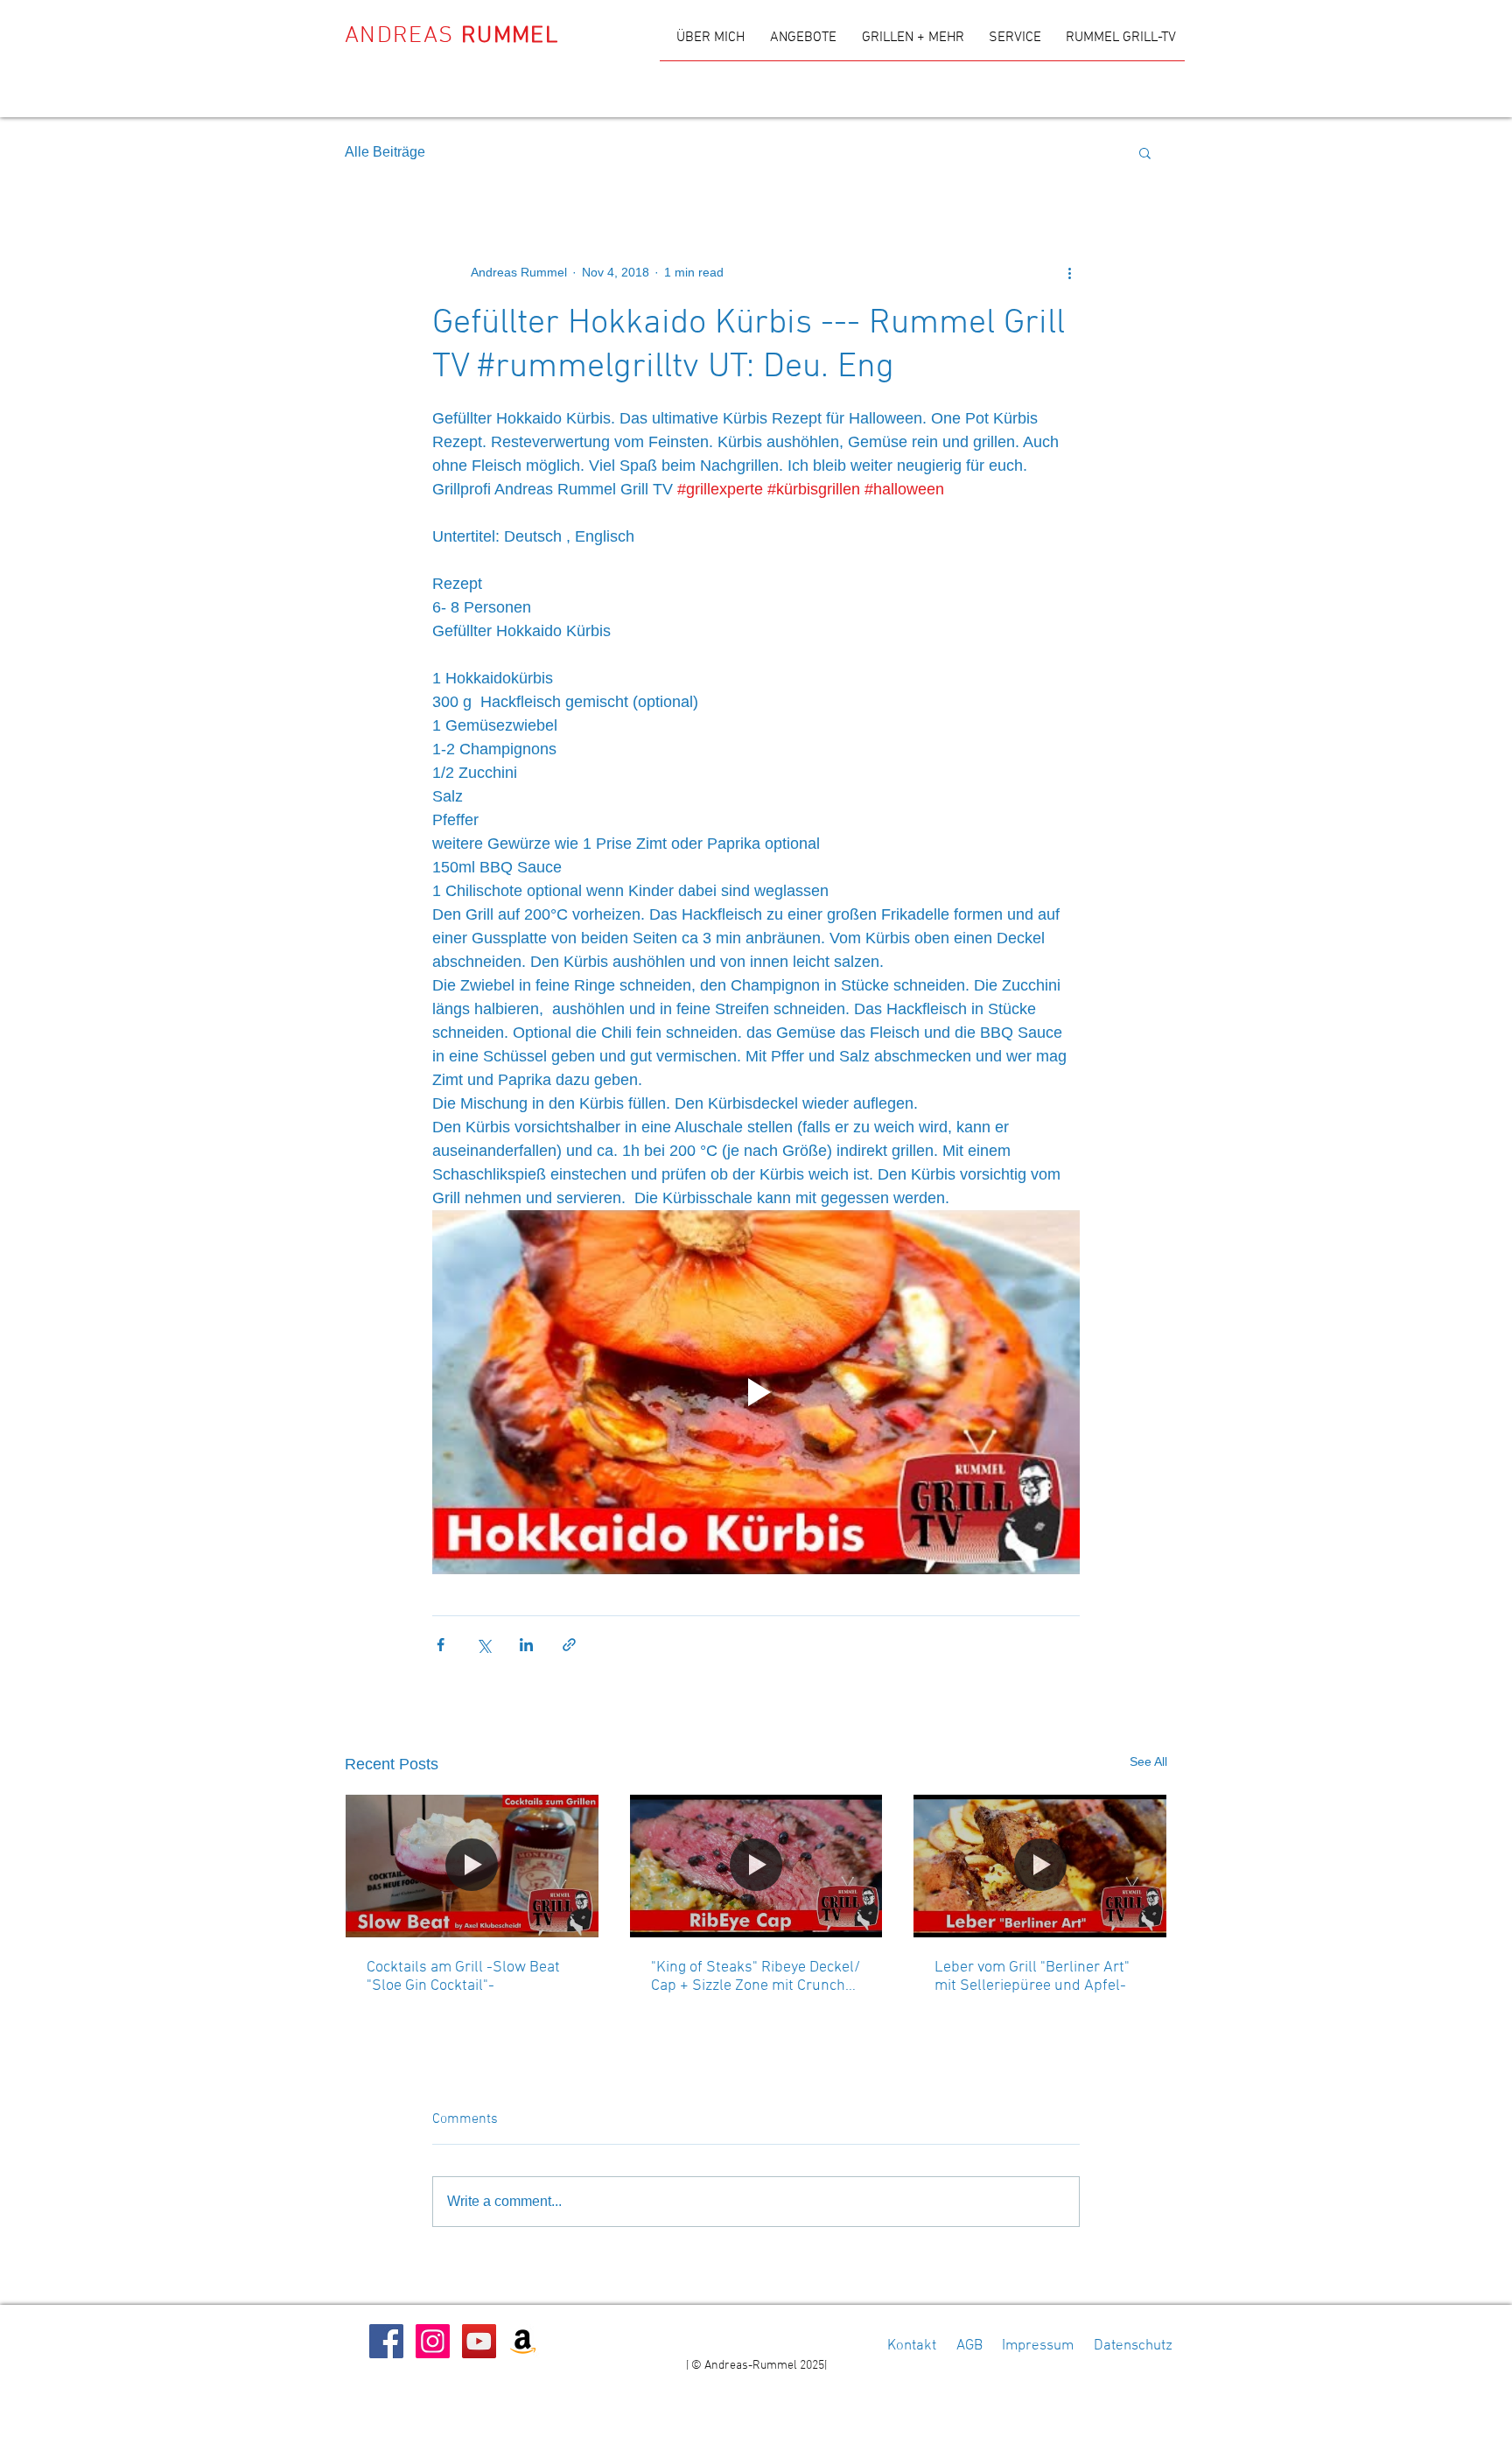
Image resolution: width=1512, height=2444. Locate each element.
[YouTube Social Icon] (479, 2341)
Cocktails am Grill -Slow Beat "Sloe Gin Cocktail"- (463, 1977)
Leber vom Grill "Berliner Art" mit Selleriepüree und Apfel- (1032, 1977)
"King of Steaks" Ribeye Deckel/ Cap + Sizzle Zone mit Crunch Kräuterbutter (756, 1977)
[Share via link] (569, 1645)
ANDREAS (451, 36)
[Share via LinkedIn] (526, 1645)
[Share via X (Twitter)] (483, 1645)
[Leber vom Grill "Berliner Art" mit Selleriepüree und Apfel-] (1040, 1866)
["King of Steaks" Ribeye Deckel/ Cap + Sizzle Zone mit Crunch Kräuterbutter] (756, 1866)
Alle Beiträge (385, 152)
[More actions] (1069, 272)
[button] (1145, 152)
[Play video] (756, 1392)
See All (1148, 1761)
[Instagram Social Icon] (433, 2341)
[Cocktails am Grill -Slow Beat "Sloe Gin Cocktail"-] (472, 1866)
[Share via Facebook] (441, 1645)
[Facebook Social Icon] (386, 2341)
